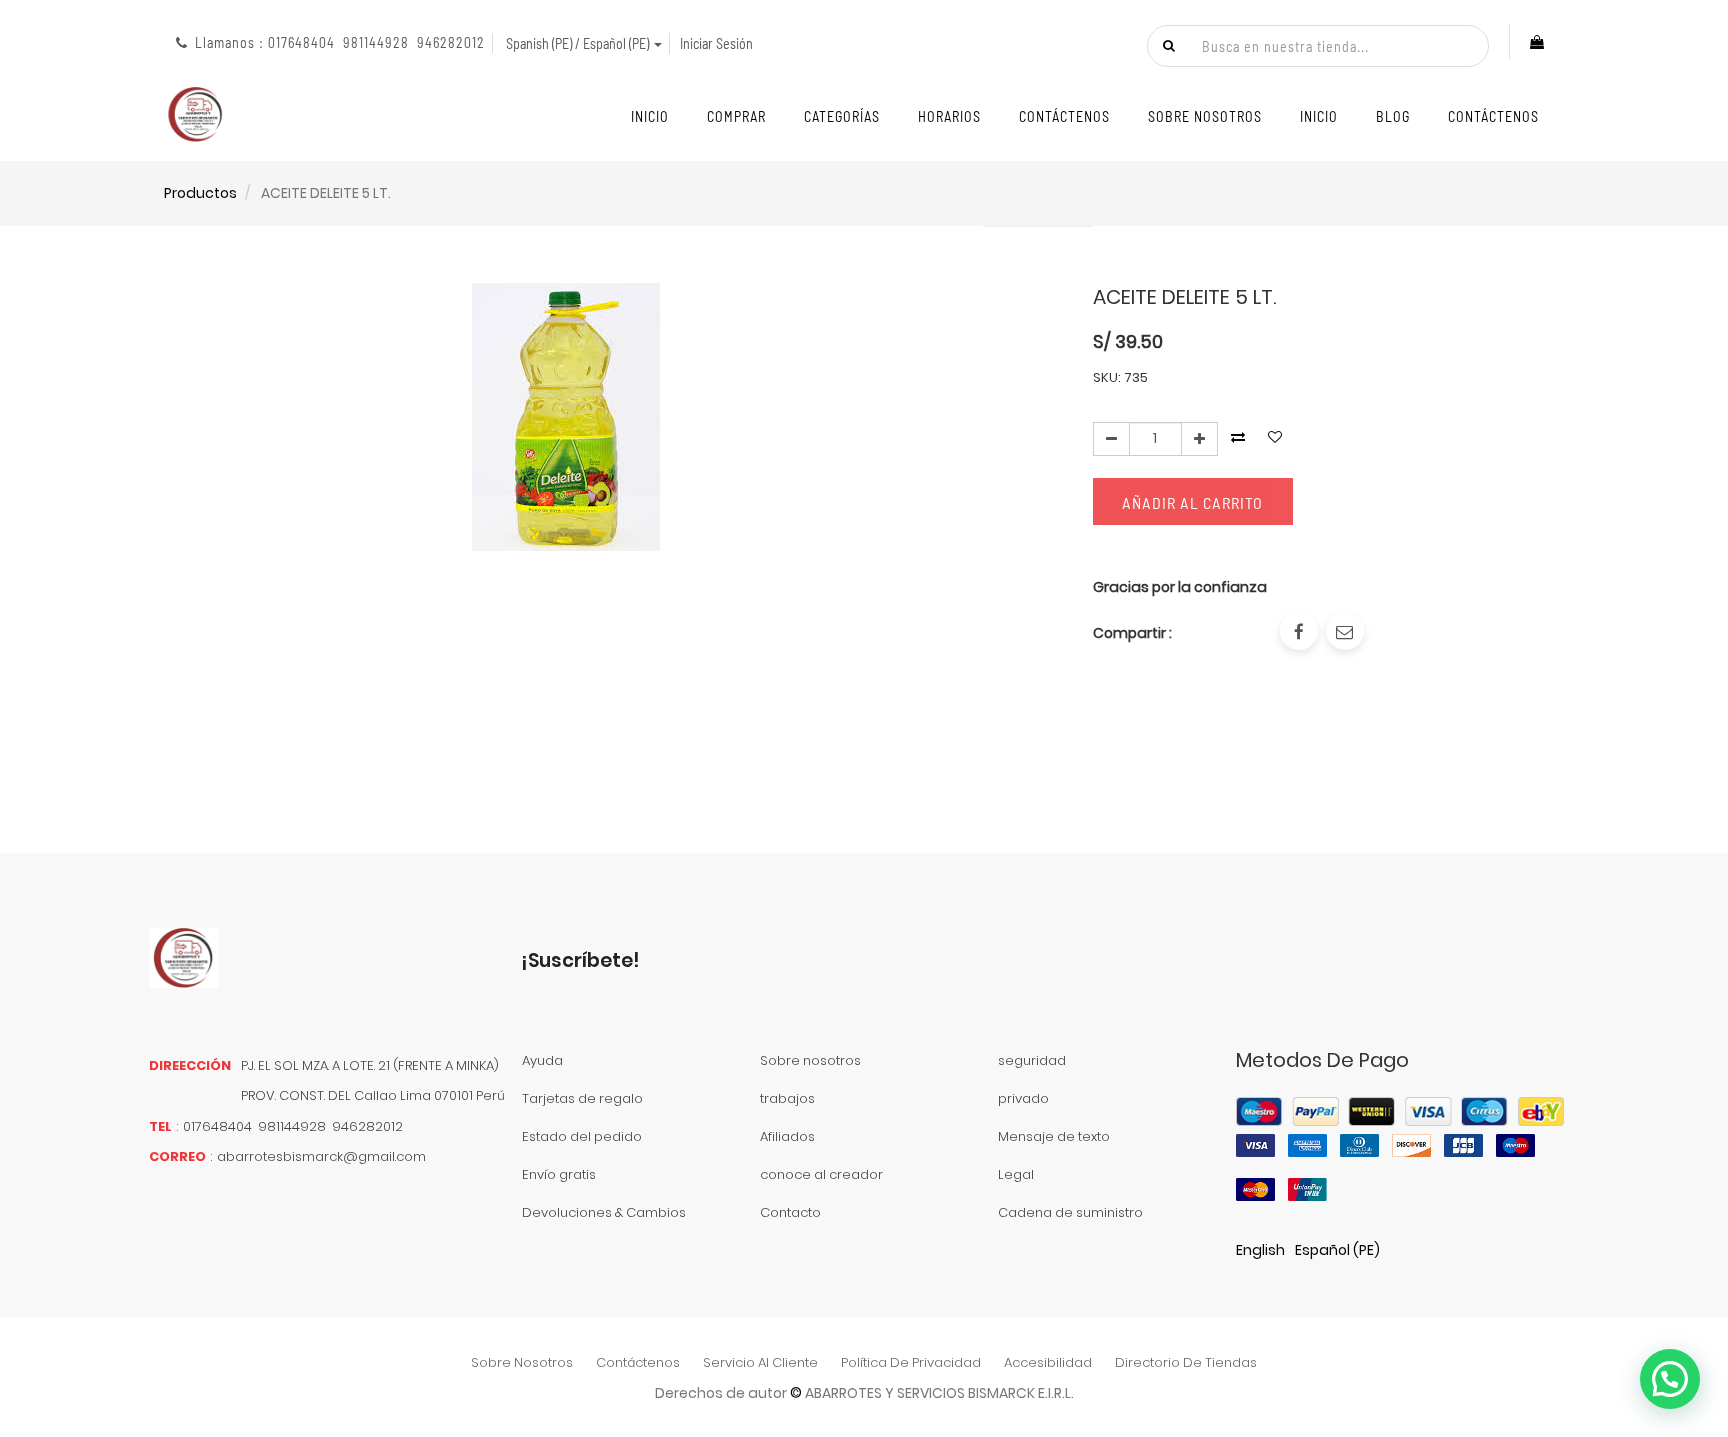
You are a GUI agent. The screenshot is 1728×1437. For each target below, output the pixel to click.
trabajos (787, 1098)
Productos (200, 193)
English (1260, 1250)
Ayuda (542, 1060)
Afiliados (787, 1136)
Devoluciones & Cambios (604, 1212)
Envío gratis (559, 1174)
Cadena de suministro (1070, 1212)
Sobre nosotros (810, 1060)
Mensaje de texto (1054, 1136)
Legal (1016, 1174)
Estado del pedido (582, 1136)
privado (1023, 1098)
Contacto (790, 1212)
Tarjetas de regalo (582, 1098)
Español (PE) (1337, 1250)
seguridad (1032, 1060)
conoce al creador (821, 1174)
